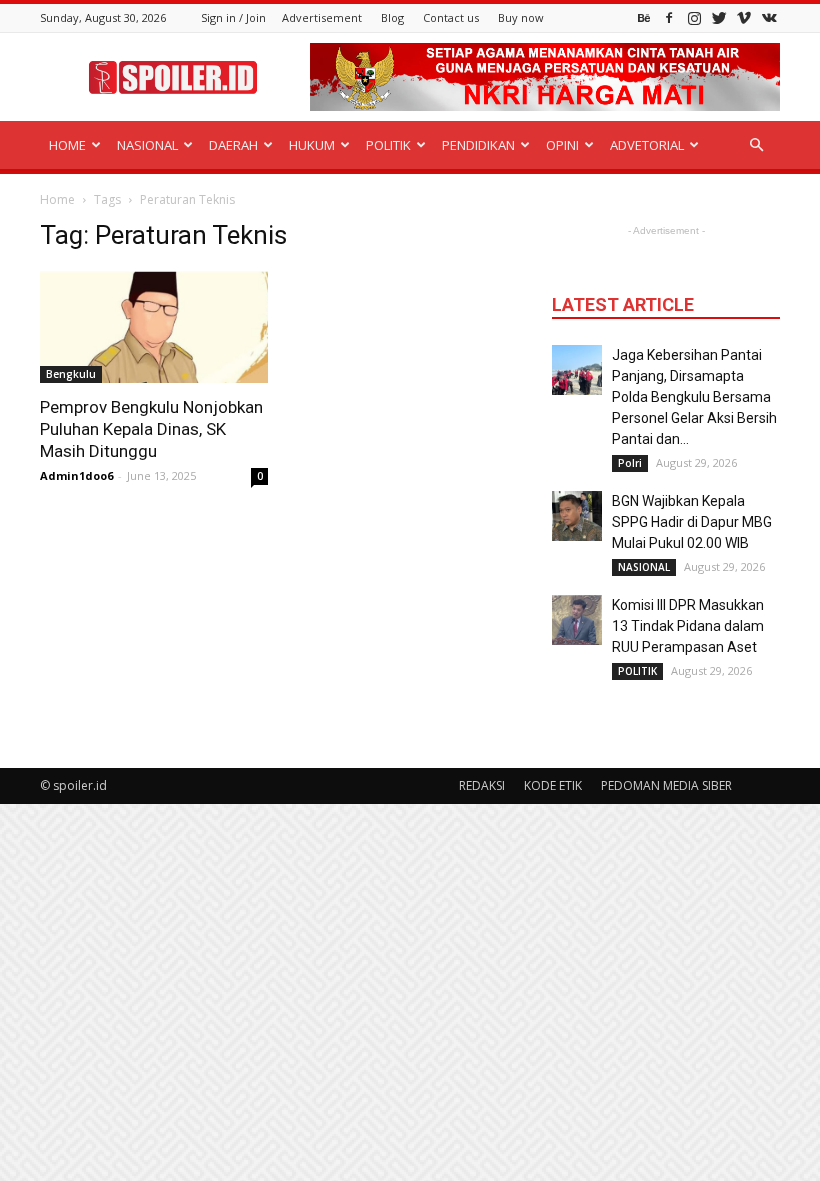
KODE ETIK (553, 785)
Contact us (451, 17)
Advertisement (322, 17)
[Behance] (644, 17)
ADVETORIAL (647, 145)
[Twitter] (719, 17)
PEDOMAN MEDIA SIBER (666, 785)
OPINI (562, 145)
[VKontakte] (769, 17)
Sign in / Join (233, 17)
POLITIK (388, 145)
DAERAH (233, 145)
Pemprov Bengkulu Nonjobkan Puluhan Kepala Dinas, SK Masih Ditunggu (151, 429)
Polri (630, 463)
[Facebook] (669, 17)
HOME (67, 145)
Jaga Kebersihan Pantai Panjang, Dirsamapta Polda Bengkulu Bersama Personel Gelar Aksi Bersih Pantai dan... (694, 397)
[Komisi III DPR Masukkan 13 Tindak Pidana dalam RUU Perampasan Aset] (577, 620)
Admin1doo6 (76, 475)
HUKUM (312, 145)
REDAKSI (482, 785)
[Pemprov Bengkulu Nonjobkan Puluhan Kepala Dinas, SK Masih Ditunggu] (154, 327)
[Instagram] (694, 17)
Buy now (521, 17)
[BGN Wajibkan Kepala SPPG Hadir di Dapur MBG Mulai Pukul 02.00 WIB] (577, 516)
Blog (392, 17)
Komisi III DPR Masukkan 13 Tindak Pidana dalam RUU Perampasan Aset (688, 626)
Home (57, 199)
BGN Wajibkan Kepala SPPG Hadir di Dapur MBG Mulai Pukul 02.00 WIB (692, 522)
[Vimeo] (744, 17)
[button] (756, 145)
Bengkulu (71, 374)
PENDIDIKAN (478, 145)
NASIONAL (147, 145)
